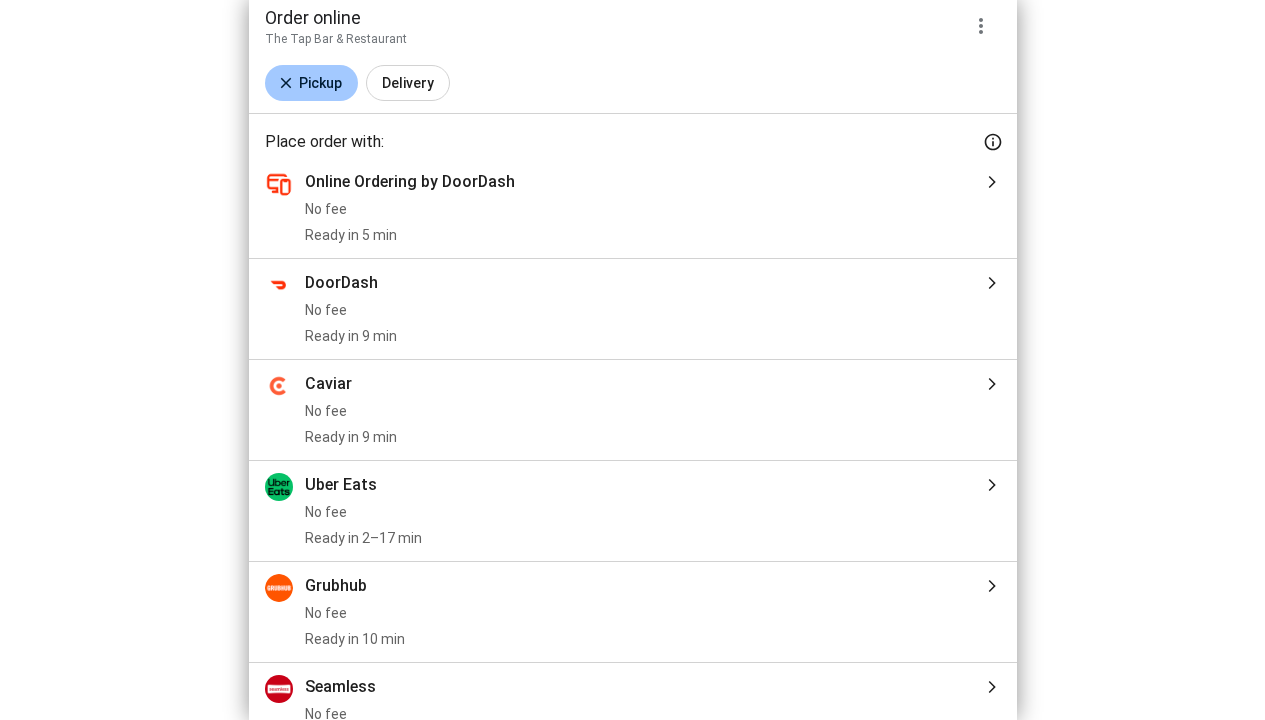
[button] (311, 83)
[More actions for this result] (981, 26)
